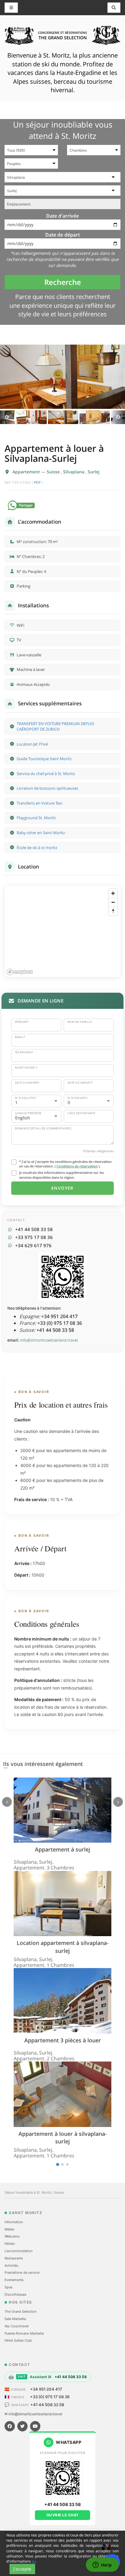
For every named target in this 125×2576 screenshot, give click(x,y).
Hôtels (10, 2244)
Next (118, 417)
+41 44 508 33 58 (47, 2405)
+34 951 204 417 (46, 2389)
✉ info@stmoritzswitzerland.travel (33, 2414)
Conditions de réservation (77, 1166)
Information (14, 2222)
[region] (62, 932)
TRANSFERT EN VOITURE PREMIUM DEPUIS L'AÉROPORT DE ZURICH (55, 726)
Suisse (54, 472)
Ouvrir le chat (63, 2515)
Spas (8, 2287)
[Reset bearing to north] (113, 911)
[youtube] (35, 2426)
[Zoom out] (113, 902)
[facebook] (10, 2426)
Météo (10, 2229)
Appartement (27, 472)
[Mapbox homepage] (20, 972)
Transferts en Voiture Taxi (39, 803)
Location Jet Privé (32, 744)
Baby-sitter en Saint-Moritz (41, 833)
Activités (11, 2265)
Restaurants (14, 2258)
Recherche (63, 282)
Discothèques (15, 2294)
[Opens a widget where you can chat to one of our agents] (102, 2565)
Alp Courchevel (17, 2326)
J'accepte (22, 2569)
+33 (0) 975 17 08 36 (50, 2397)
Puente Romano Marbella (24, 2333)
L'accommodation (19, 2251)
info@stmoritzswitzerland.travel (49, 1340)
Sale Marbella (15, 2319)
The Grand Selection (20, 2311)
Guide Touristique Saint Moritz (44, 759)
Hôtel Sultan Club (18, 2340)
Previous (7, 417)
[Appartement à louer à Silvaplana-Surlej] (62, 377)
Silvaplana (74, 472)
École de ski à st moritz (37, 848)
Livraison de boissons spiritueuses (47, 788)
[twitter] (22, 2426)
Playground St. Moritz (36, 818)
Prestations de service (22, 2272)
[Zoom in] (113, 893)
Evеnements (14, 2280)
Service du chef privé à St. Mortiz (46, 774)
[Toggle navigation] (114, 8)
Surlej (94, 472)
